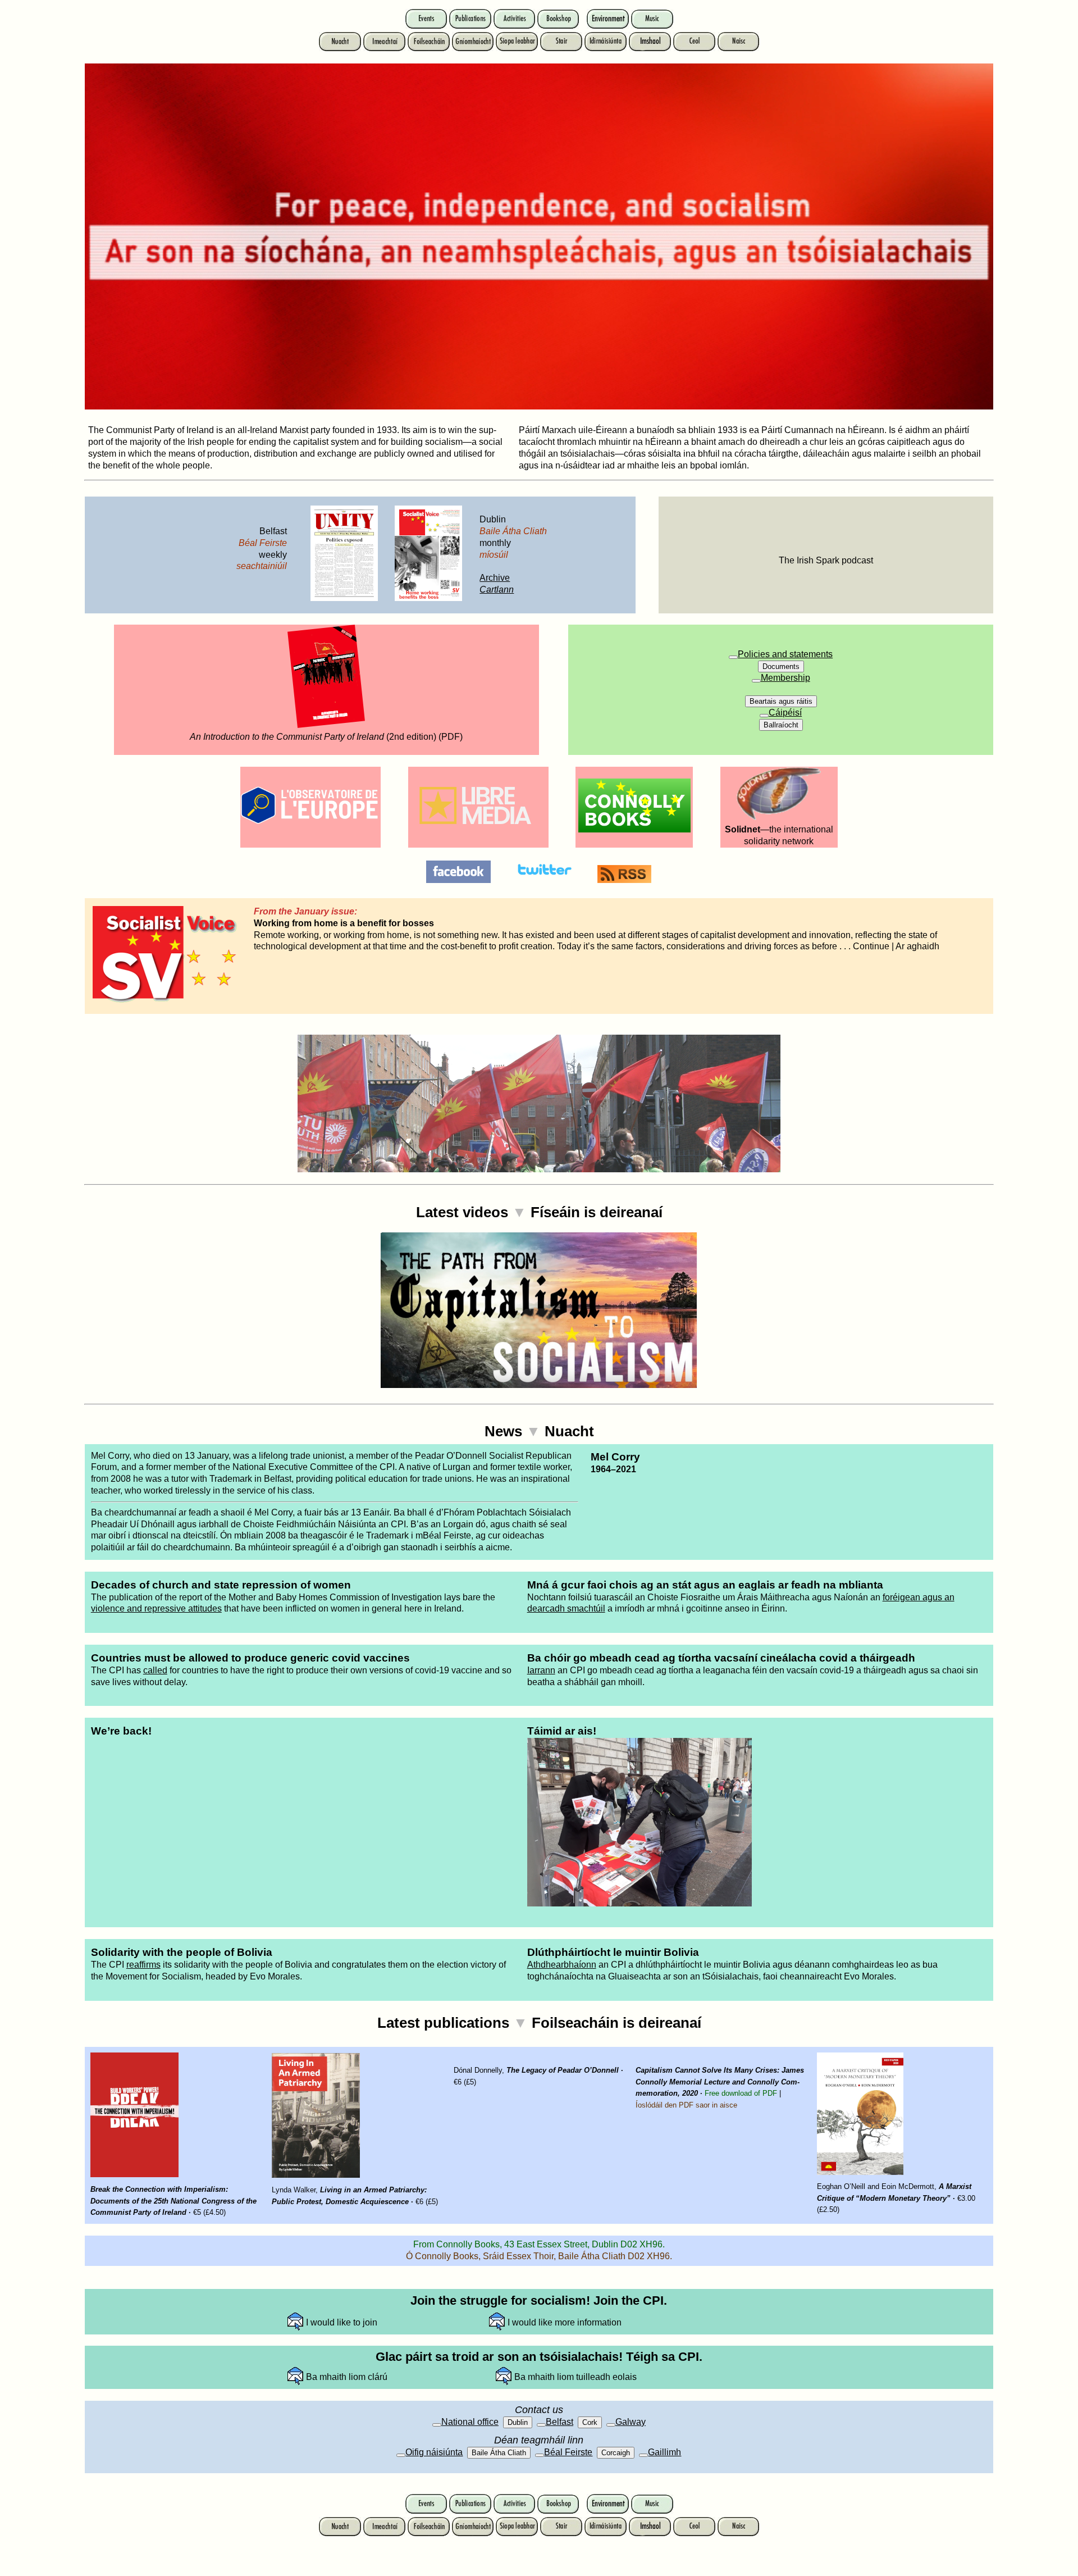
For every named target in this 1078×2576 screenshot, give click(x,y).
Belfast (559, 2422)
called (155, 1670)
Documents (781, 666)
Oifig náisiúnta (434, 2452)
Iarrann (541, 1670)
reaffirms (143, 1965)
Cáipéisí (785, 713)
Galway (631, 2422)
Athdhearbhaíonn (562, 1965)
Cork (590, 2422)
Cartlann (497, 590)
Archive (495, 578)
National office (470, 2422)
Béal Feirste (568, 2452)
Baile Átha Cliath (499, 2453)
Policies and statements (785, 654)
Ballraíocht (781, 725)
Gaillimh (664, 2452)
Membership (785, 678)
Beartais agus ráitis (781, 701)
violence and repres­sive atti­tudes (156, 1608)
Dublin (518, 2422)
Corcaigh (616, 2453)
